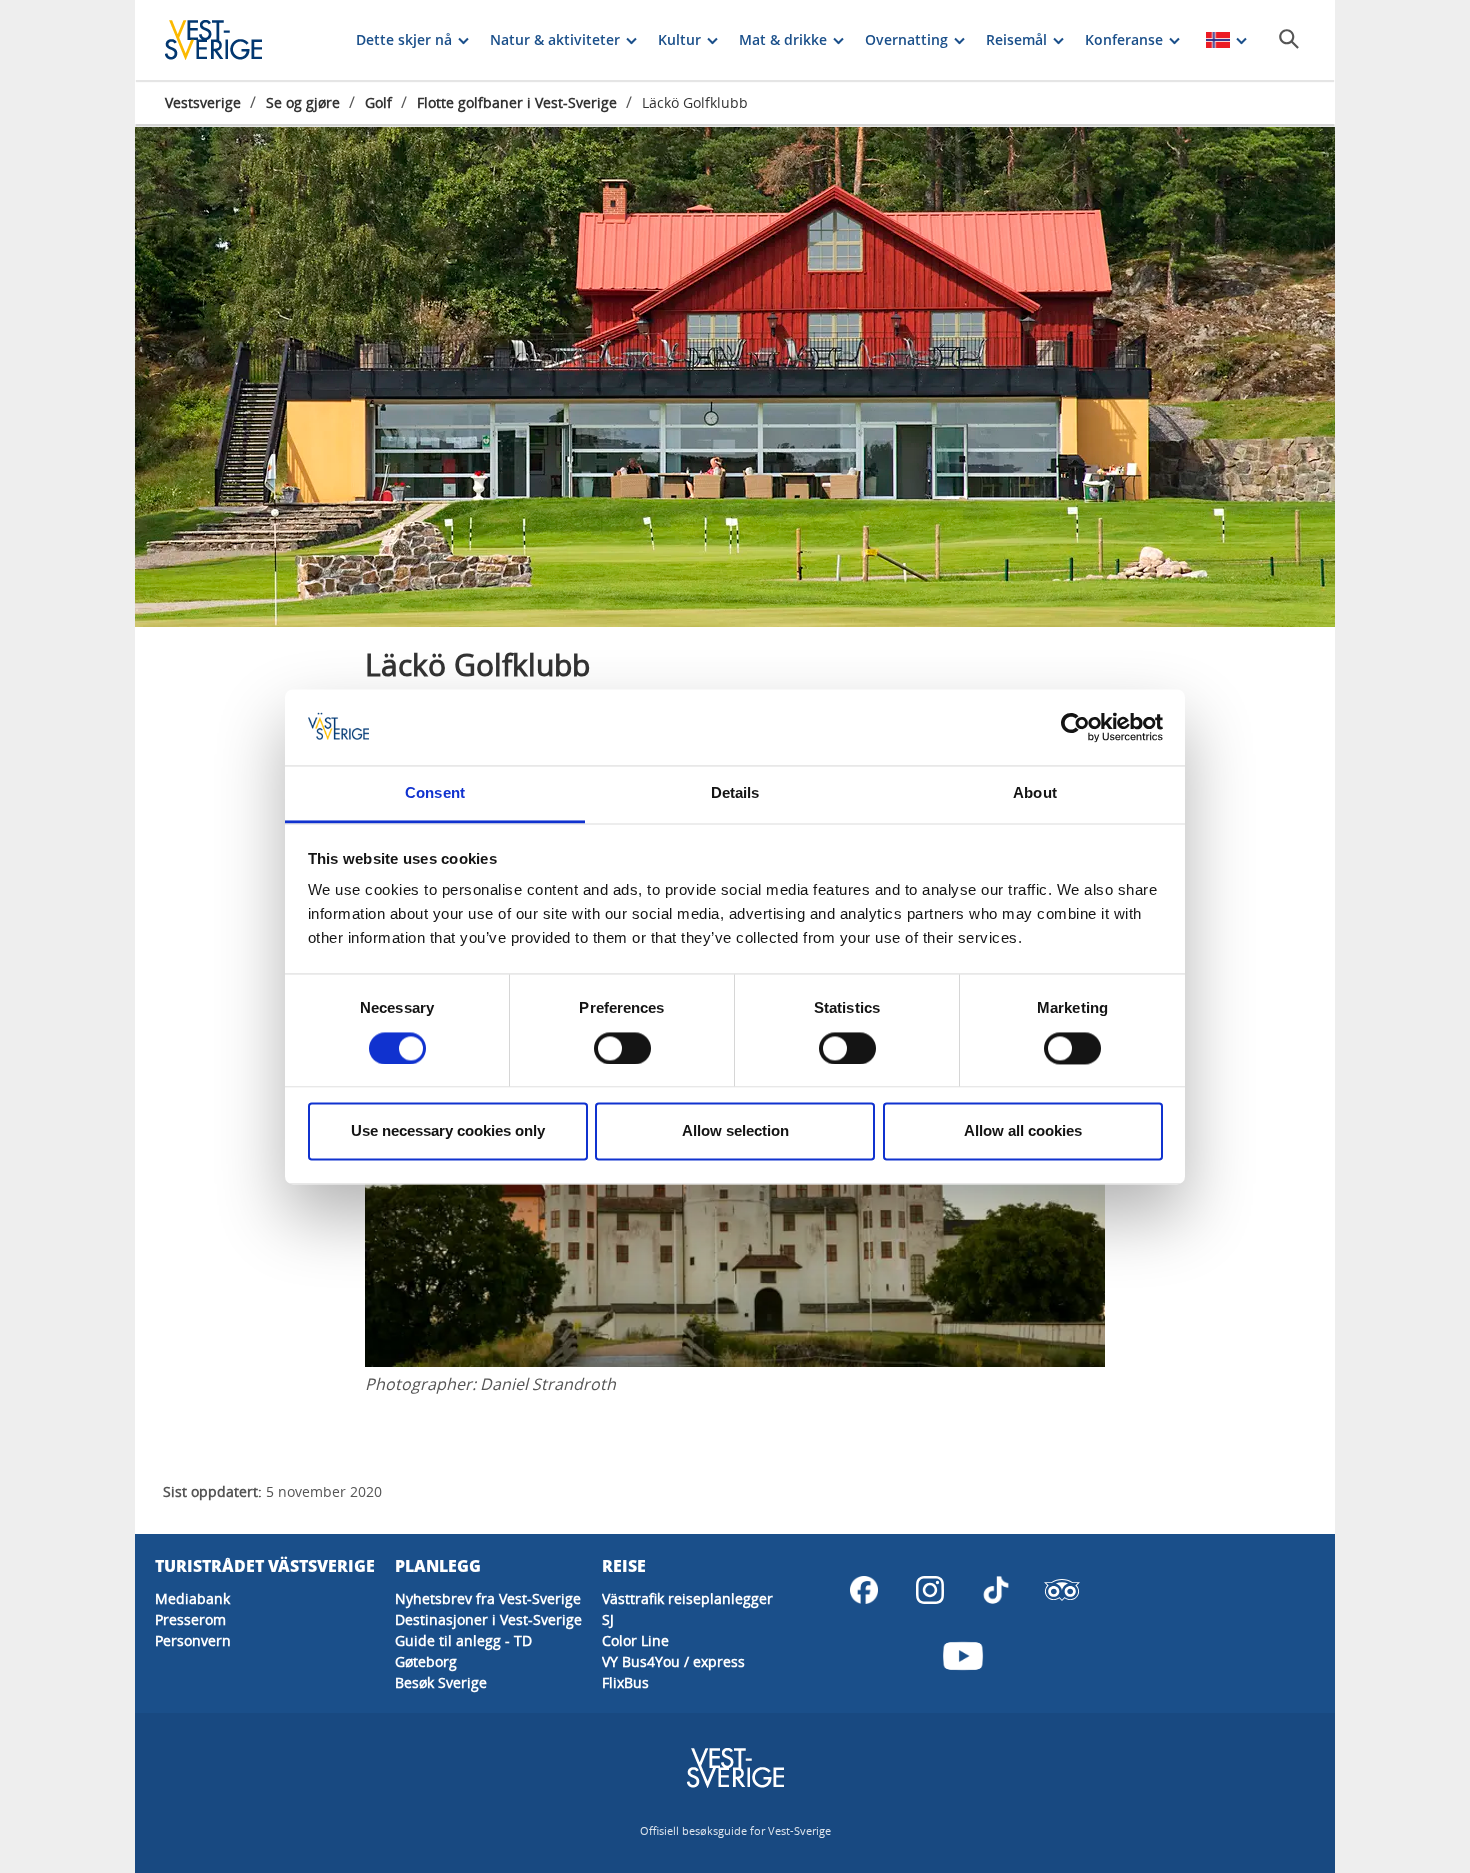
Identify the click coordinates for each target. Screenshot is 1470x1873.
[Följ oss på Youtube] (963, 1656)
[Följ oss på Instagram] (930, 1590)
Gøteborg (426, 1661)
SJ (608, 1619)
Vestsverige (203, 102)
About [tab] (1035, 793)
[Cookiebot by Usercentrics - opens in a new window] (1075, 727)
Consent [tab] (435, 793)
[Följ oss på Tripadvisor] (1062, 1590)
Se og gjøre (303, 102)
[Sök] (1289, 39)
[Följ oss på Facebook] (864, 1590)
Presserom (190, 1619)
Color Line (635, 1640)
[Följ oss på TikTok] (996, 1590)
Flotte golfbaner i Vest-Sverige (517, 102)
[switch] (622, 1048)
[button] (735, 377)
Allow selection (735, 1131)
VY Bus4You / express (673, 1661)
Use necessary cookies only (448, 1131)
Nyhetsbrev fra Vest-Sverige (488, 1598)
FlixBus (625, 1682)
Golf (378, 102)
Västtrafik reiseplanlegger (687, 1598)
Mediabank (192, 1598)
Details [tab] (735, 793)
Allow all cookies (1023, 1131)
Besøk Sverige (441, 1682)
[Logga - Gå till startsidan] (235, 40)
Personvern (193, 1640)
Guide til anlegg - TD (463, 1640)
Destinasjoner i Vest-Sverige (488, 1619)
